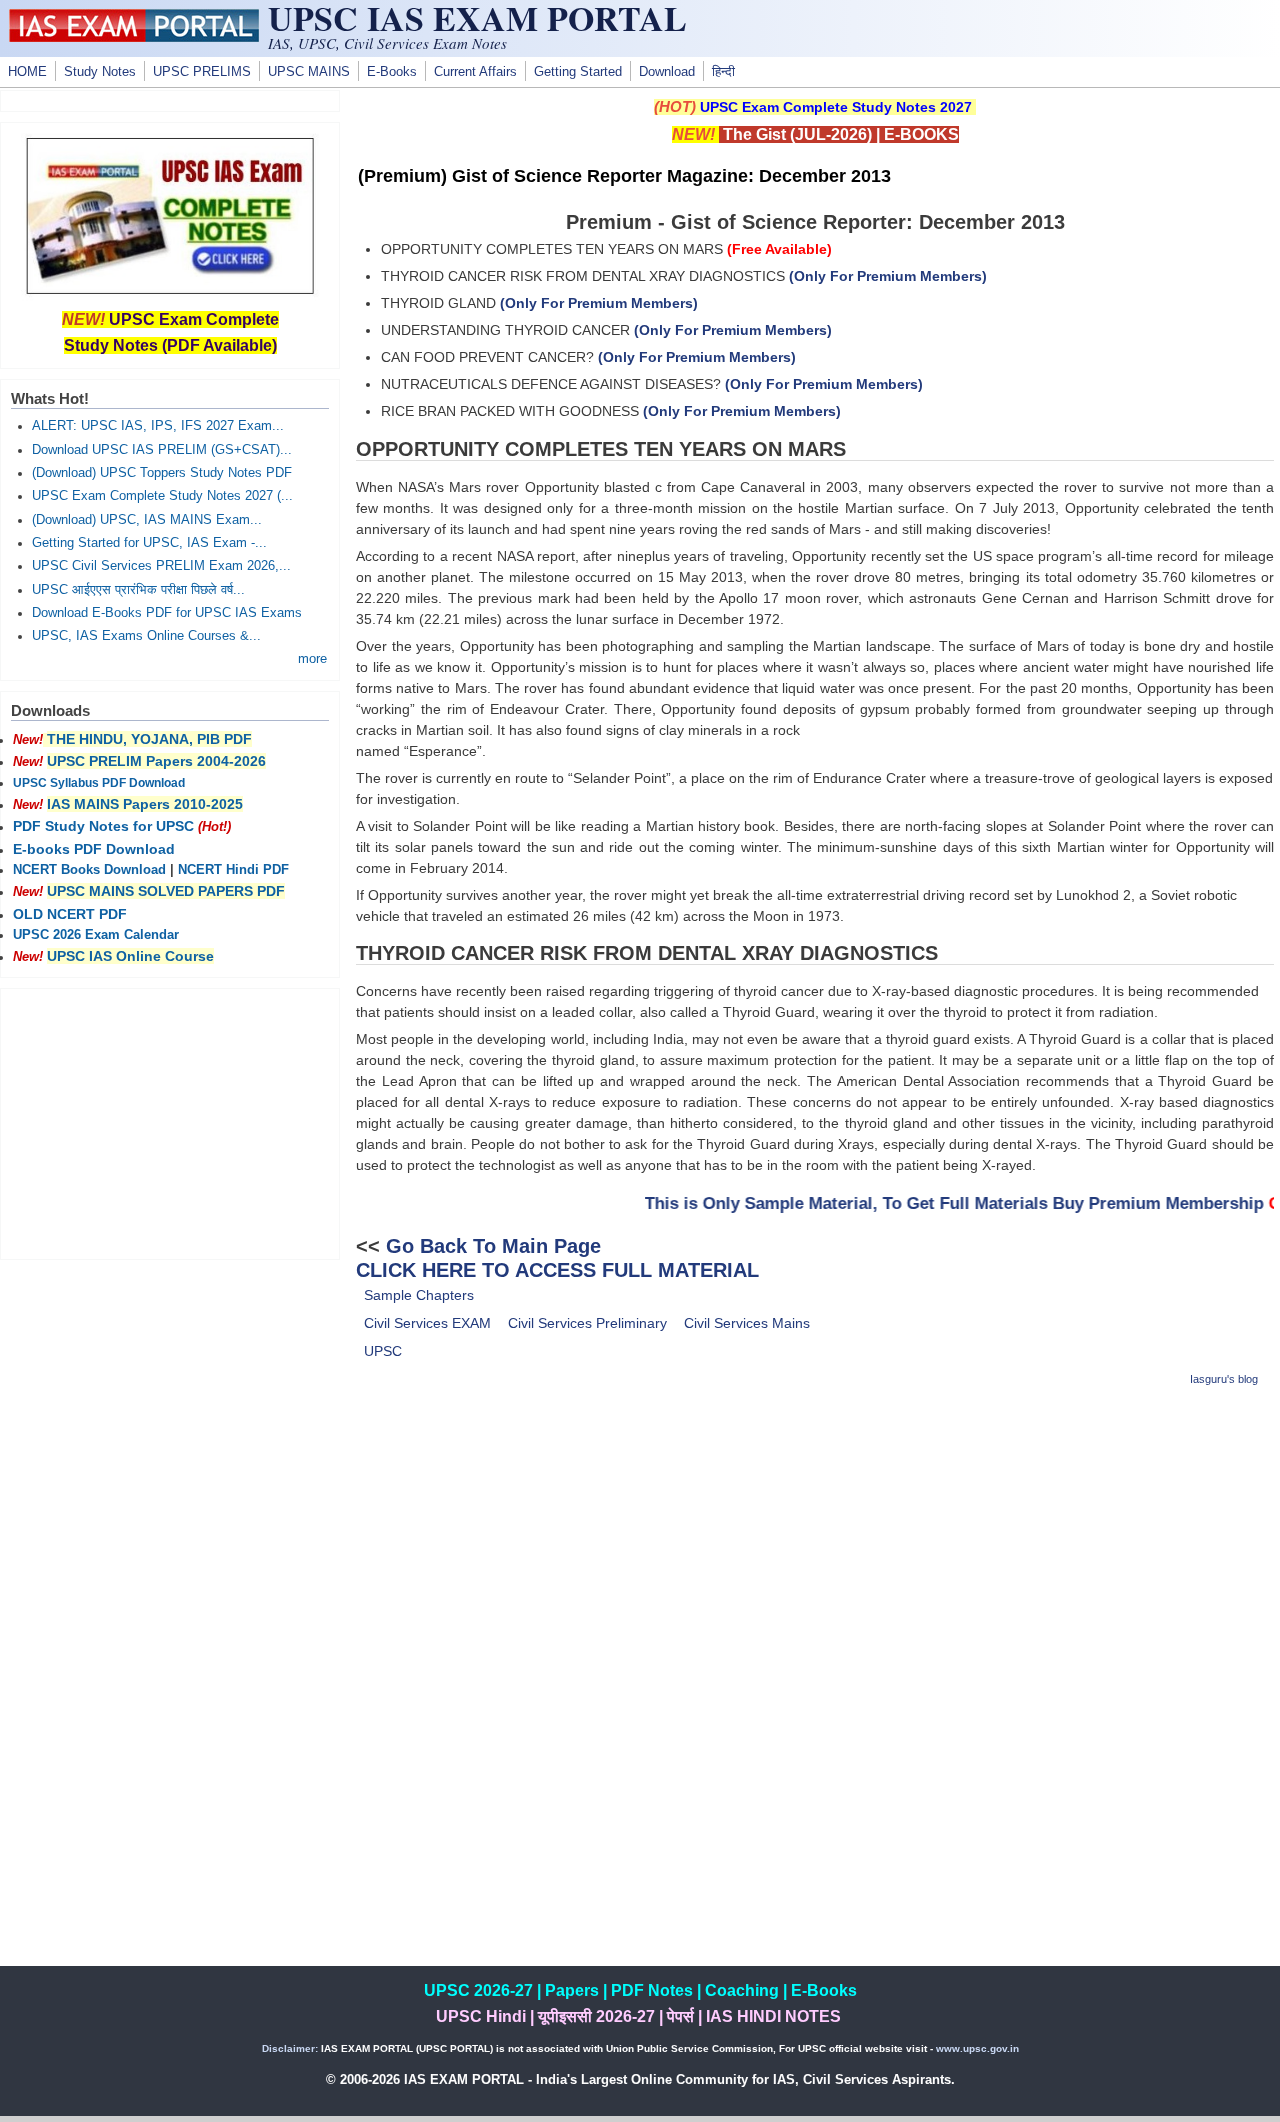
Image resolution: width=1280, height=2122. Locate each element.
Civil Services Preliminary (587, 1323)
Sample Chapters (419, 1295)
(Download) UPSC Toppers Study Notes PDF (162, 473)
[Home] (134, 37)
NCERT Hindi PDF (233, 870)
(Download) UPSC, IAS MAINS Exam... (147, 520)
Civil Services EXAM (427, 1323)
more (312, 659)
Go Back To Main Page (493, 1246)
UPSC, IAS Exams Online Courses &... (146, 636)
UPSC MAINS (309, 72)
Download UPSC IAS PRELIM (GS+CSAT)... (162, 450)
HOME (27, 72)
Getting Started (578, 72)
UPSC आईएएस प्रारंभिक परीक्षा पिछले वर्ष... (138, 590)
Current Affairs (475, 72)
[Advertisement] (815, 1546)
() (888, 276)
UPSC (383, 1351)
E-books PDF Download (94, 849)
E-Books (392, 72)
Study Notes (100, 72)
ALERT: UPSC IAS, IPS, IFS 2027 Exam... (158, 426)
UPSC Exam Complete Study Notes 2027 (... (162, 496)
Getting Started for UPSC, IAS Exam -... (149, 543)
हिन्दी (723, 72)
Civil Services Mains (747, 1323)
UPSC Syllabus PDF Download (99, 783)
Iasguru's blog (1224, 1379)
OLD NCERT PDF (70, 914)
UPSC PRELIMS (202, 72)
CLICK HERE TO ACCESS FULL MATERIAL (557, 1270)
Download (667, 72)
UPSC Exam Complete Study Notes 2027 (836, 107)
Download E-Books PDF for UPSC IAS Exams (167, 613)
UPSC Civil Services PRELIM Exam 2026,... (161, 566)
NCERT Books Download (89, 870)
